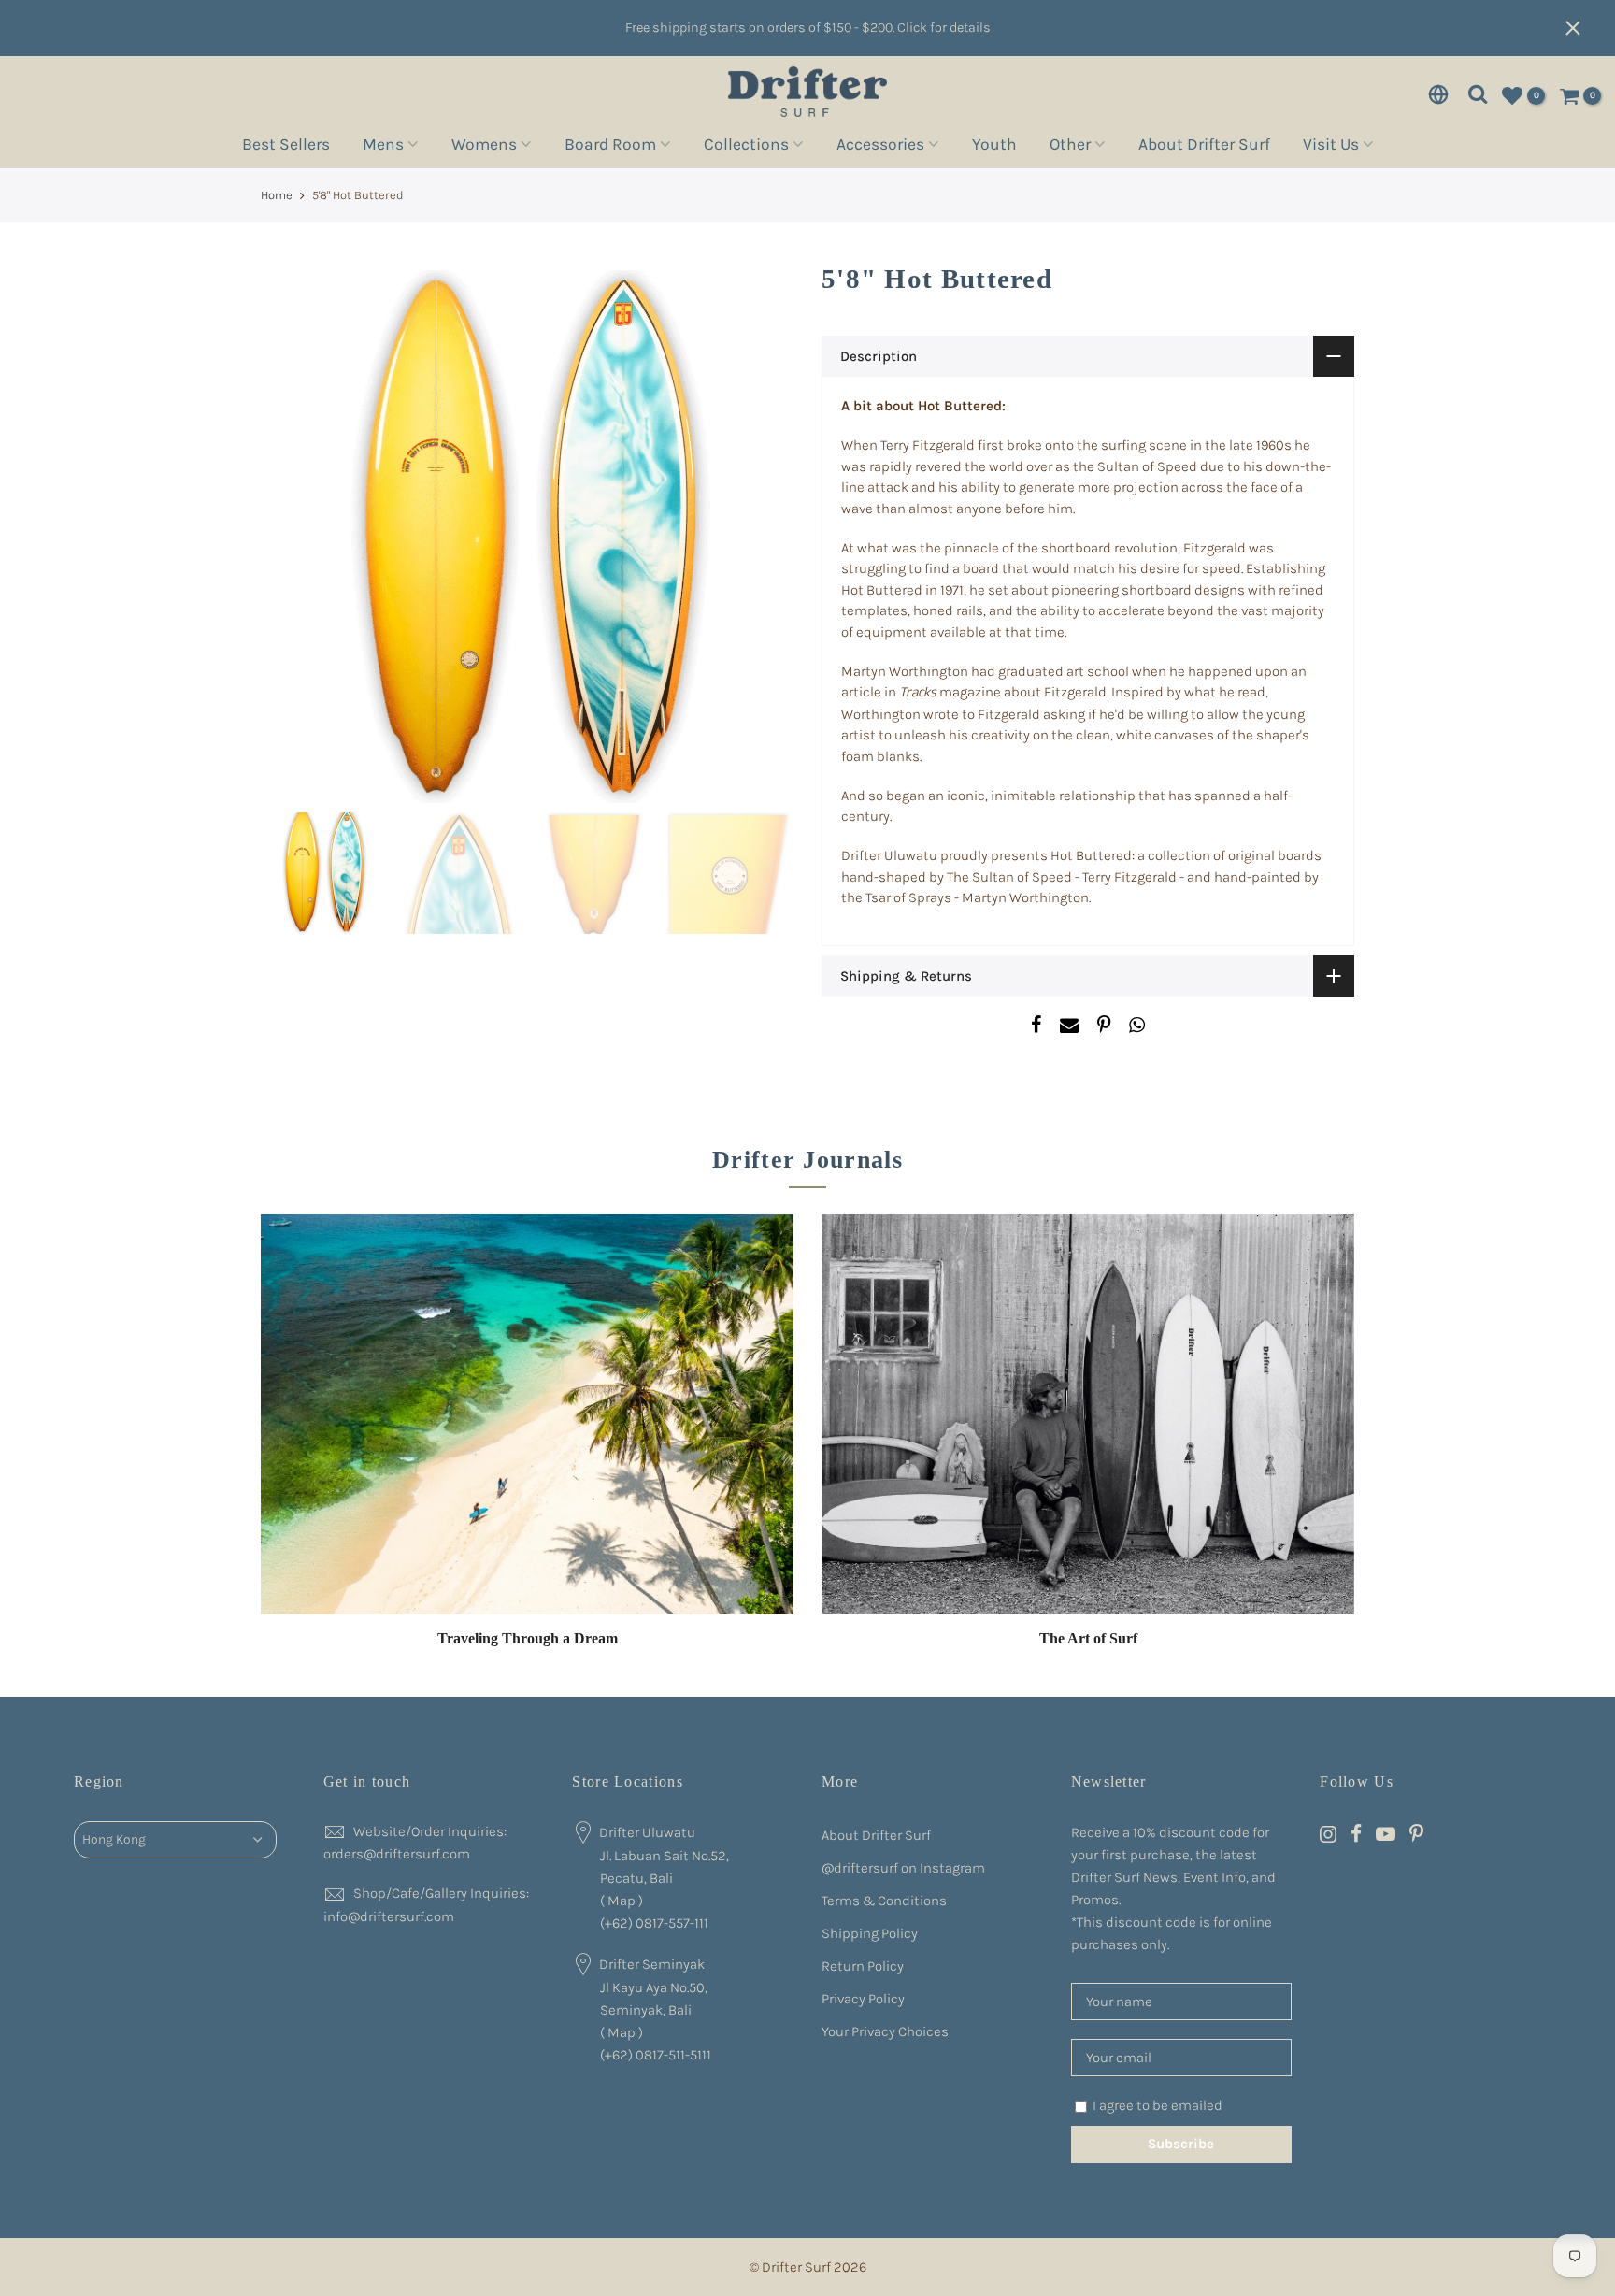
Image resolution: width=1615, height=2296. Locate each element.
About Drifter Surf (1204, 147)
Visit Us (1331, 147)
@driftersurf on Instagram (903, 1868)
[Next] (761, 537)
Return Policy (863, 1966)
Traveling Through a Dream (528, 1638)
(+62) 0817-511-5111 (656, 2055)
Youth (994, 147)
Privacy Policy (863, 1999)
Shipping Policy (870, 1933)
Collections (746, 147)
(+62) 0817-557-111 (654, 1923)
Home (277, 195)
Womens (484, 147)
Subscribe (1181, 2144)
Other (1070, 147)
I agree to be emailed (1158, 2105)
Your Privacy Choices (885, 2031)
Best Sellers (286, 147)
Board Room (610, 147)
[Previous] (293, 537)
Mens (383, 147)
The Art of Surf (1088, 1638)
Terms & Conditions (884, 1901)
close (1582, 28)
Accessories (880, 147)
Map (622, 1901)
